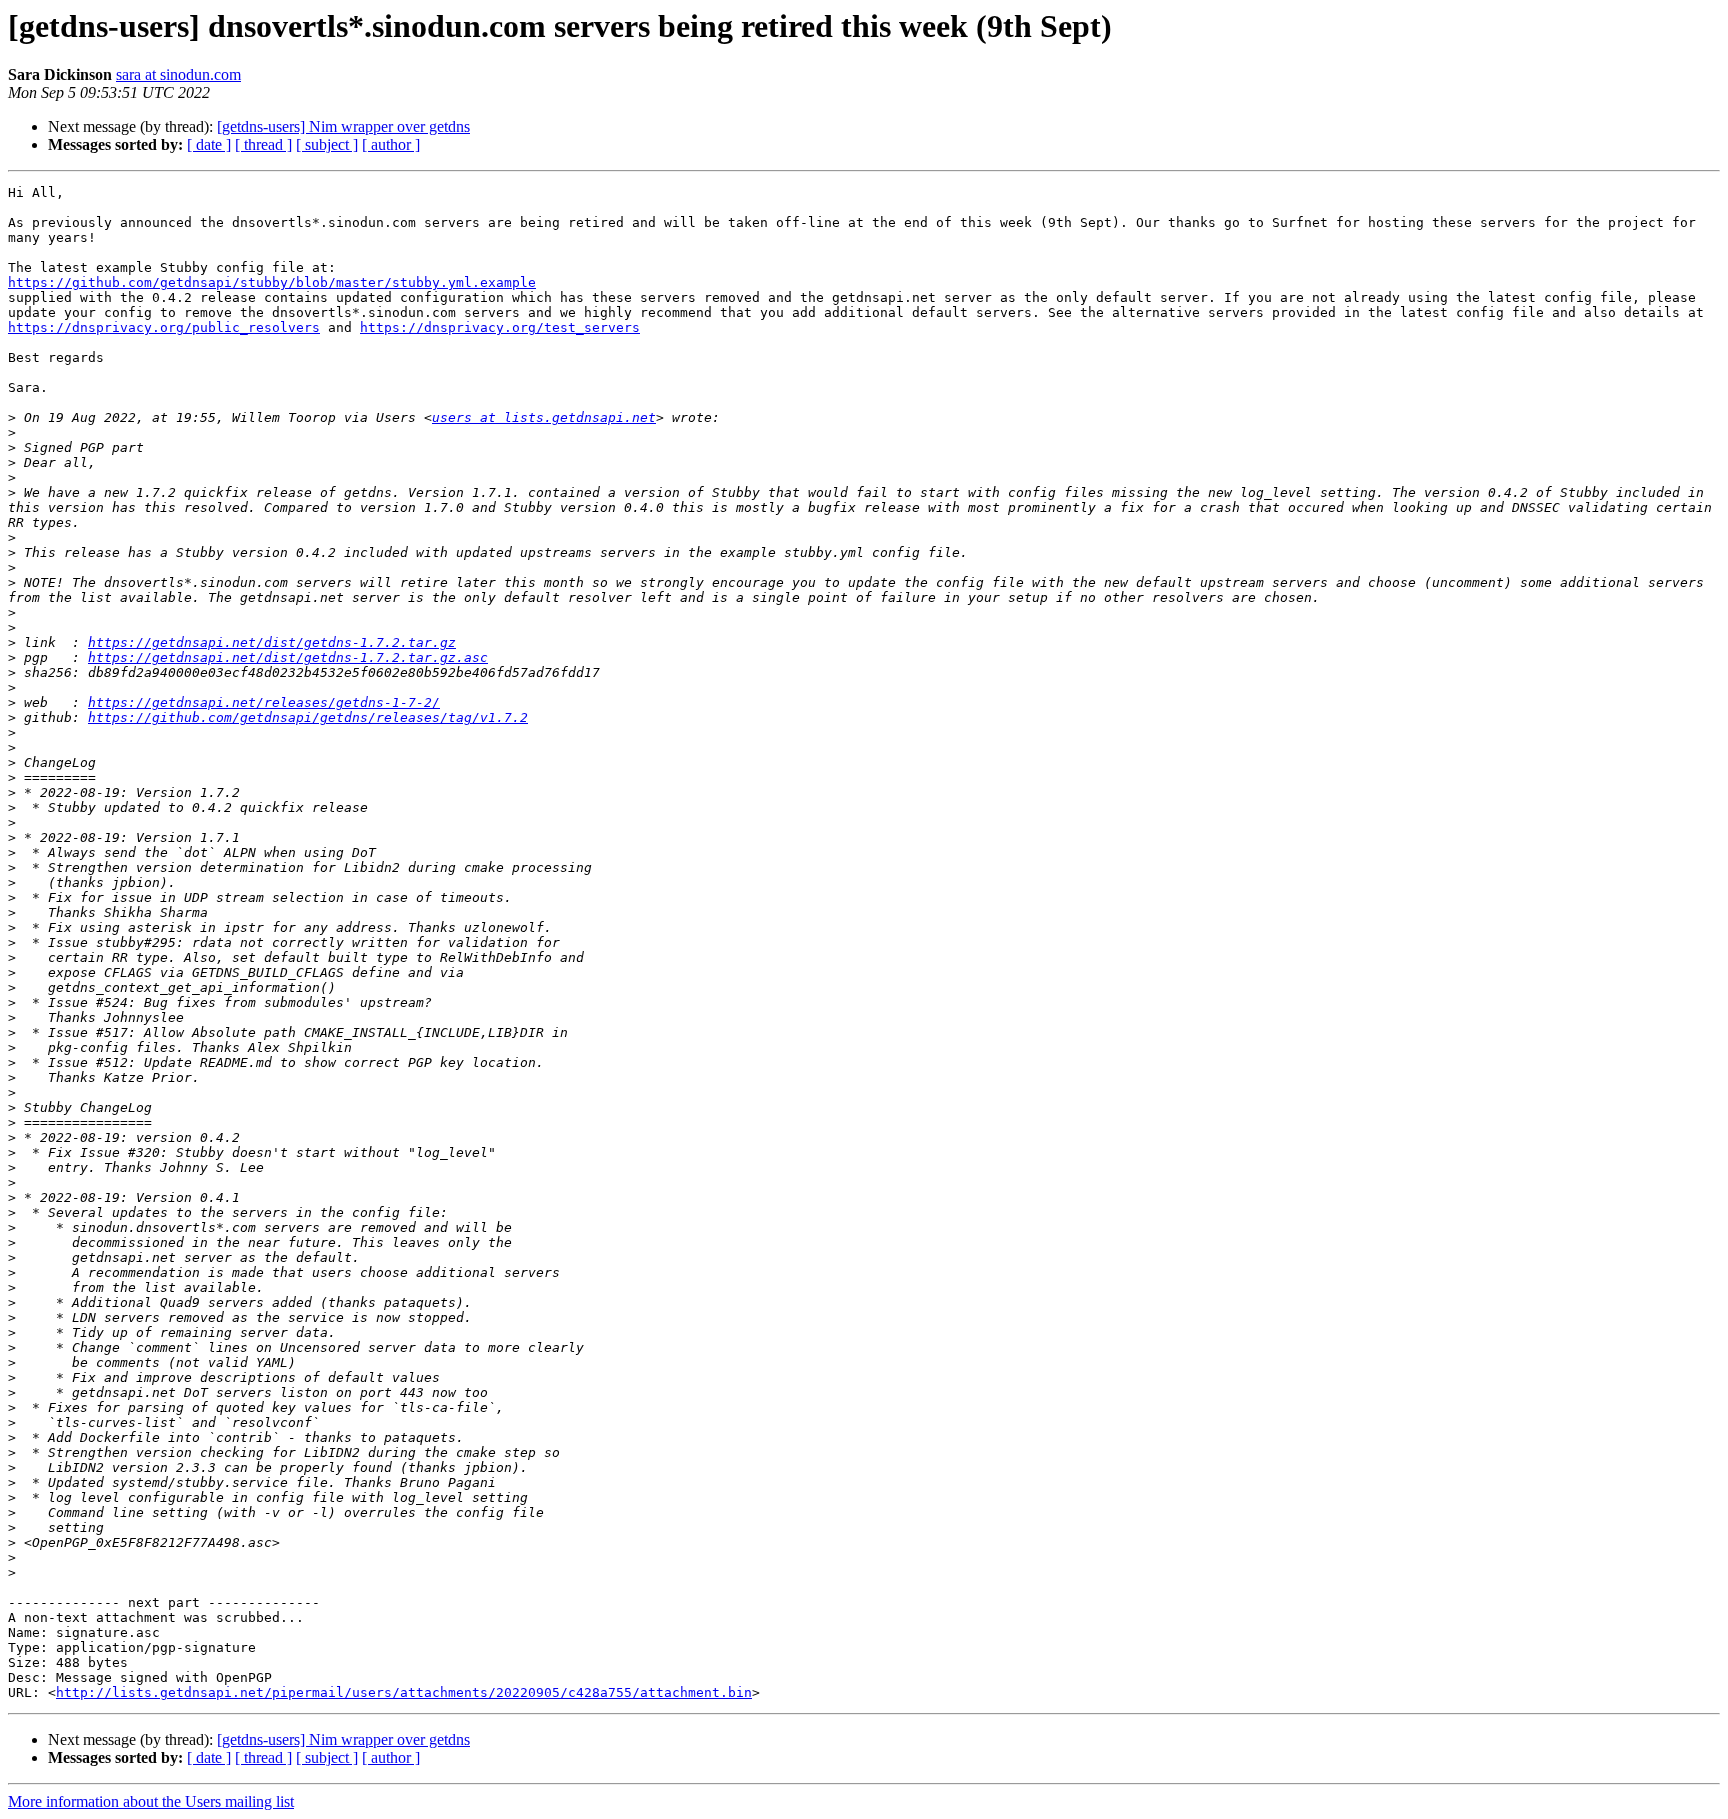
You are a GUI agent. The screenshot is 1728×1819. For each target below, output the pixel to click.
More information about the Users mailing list (151, 1801)
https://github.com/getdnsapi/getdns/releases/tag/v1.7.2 (308, 717)
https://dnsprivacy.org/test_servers (500, 327)
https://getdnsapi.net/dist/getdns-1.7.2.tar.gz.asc (288, 657)
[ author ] (391, 144)
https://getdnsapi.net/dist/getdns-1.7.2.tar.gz (272, 642)
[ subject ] (327, 144)
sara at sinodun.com (178, 74)
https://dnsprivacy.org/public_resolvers (164, 327)
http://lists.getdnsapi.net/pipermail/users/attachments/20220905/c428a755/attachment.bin (404, 1692)
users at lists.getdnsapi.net (544, 417)
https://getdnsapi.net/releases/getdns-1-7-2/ (264, 702)
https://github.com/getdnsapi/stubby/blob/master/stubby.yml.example (272, 282)
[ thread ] (263, 144)
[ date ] (209, 144)
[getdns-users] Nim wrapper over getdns (343, 126)
